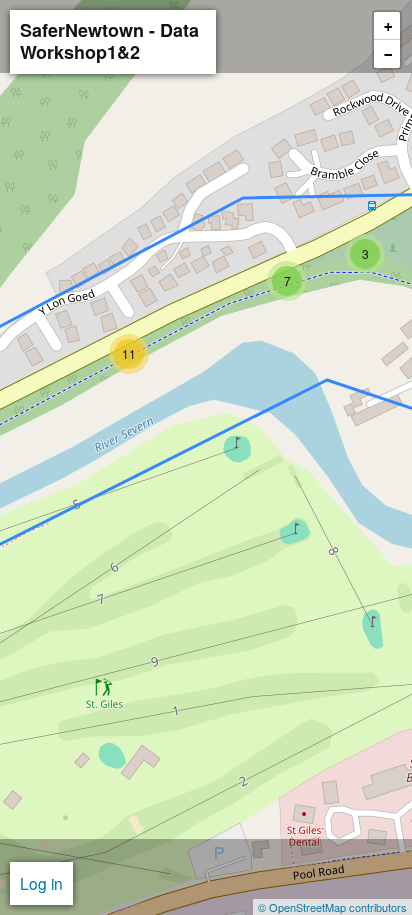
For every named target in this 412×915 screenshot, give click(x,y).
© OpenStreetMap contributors (332, 907)
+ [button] (388, 27)
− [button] (388, 55)
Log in (41, 883)
